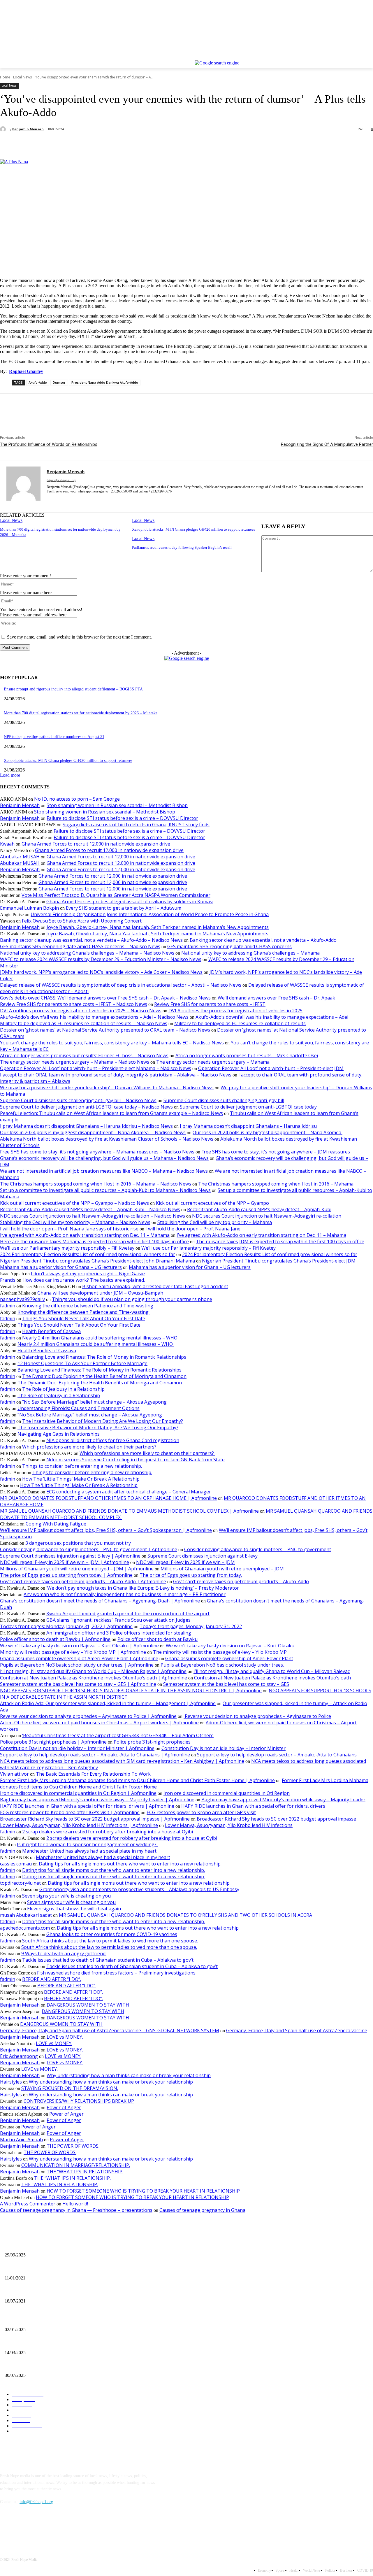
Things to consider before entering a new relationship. (82, 1466)
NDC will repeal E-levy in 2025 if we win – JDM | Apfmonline (65, 1562)
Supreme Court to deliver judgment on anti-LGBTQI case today (248, 1107)
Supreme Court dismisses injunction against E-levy (203, 1556)
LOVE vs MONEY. (65, 2037)
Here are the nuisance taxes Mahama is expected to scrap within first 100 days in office (94, 1241)
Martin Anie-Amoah (21, 2140)
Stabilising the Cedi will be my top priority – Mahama (215, 1222)
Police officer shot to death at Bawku (158, 1639)
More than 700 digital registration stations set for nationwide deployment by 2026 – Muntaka (81, 713)
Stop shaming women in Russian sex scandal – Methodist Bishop (117, 805)
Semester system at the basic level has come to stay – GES (226, 1684)
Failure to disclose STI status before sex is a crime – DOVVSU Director (122, 818)
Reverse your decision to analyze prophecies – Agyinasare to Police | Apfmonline (88, 1716)
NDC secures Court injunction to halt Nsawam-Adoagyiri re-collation (267, 1216)
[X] (354, 56)
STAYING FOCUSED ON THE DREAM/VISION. (70, 2088)
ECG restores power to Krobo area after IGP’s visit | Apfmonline (70, 1812)
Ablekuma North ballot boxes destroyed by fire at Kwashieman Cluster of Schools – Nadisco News (107, 1139)
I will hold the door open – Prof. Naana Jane (193, 1229)
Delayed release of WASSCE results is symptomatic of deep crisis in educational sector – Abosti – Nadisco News (121, 985)
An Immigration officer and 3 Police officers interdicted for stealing (119, 1633)
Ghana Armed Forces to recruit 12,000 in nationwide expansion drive (96, 844)
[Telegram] (137, 144)
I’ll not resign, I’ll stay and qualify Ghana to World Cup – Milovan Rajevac (272, 1671)
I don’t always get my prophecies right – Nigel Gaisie (88, 1274)
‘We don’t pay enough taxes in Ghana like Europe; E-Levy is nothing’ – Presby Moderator (143, 1588)
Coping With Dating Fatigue (57, 1524)
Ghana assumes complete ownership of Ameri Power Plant (229, 1658)
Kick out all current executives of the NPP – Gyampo (212, 1203)
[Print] (116, 144)
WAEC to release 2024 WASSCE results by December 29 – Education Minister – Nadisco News (101, 959)
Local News (22, 77)
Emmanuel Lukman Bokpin (29, 908)
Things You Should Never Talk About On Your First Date (84, 1318)
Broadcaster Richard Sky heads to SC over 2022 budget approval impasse (276, 1819)
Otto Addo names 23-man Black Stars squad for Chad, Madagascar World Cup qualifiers (78, 2343)
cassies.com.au (16, 1864)
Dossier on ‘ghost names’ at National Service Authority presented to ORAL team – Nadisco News (105, 1030)
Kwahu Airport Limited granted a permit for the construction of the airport (128, 1614)
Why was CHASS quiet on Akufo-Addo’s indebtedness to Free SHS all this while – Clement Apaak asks (90, 2320)
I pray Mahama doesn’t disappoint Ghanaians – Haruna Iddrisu (248, 1126)
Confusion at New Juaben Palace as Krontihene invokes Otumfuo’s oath (272, 1678)
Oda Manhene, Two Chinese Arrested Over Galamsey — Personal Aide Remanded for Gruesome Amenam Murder (99, 2366)
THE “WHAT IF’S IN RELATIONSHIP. (85, 2172)
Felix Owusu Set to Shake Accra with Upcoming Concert (82, 921)
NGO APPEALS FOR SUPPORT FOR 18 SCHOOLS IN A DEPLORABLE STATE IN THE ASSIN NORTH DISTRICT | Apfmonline (131, 1691)
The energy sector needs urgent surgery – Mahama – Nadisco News (75, 1062)
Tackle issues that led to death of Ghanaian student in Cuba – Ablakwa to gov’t (108, 1960)
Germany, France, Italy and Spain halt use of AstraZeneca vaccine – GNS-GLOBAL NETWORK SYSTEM (110, 2030)
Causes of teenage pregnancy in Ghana (202, 2210)
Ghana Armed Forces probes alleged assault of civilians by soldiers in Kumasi (130, 902)
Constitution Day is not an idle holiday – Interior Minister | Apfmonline (77, 1748)
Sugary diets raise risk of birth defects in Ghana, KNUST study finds (136, 825)
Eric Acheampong (19, 2056)
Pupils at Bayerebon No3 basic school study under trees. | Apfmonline (77, 1665)
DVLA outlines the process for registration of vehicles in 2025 (235, 1011)
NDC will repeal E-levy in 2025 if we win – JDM (185, 1562)
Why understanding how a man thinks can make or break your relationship (129, 2075)
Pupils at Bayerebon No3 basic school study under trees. (222, 1665)
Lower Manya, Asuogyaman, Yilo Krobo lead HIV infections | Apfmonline (79, 1825)
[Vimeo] (361, 56)
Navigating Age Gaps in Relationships (59, 1434)
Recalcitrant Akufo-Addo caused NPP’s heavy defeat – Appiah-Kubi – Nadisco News (90, 1209)
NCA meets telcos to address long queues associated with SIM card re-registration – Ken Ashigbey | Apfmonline (122, 1761)
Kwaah (7, 844)
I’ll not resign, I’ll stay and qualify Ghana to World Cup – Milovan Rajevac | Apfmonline (93, 1671)
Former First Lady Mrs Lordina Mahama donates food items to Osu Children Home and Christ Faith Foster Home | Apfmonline (137, 1780)
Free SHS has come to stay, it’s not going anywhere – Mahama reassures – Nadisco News (97, 1152)
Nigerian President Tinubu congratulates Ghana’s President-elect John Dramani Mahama (97, 1261)
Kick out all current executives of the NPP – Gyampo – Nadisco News (74, 1203)
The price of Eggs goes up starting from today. (191, 1575)
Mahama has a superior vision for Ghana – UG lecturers (61, 1267)
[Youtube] (370, 56)
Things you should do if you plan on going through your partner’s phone (132, 1299)
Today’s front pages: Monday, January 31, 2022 (191, 1626)
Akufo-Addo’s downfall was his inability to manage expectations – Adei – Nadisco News (94, 1017)
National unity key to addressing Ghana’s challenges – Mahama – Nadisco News (87, 953)
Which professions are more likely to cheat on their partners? (90, 1447)
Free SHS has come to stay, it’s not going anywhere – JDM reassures (276, 1152)
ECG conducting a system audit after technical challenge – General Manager (129, 1492)
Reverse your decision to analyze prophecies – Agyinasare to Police (257, 1716)
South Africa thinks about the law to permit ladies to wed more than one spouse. (110, 1941)
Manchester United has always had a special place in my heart (89, 1851)
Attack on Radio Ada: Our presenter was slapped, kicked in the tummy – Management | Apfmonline (108, 1703)
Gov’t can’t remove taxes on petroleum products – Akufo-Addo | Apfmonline (83, 1581)
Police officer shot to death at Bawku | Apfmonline (55, 1639)
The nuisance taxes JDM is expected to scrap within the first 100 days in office (280, 1241)
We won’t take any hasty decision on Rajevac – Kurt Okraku (230, 1646)
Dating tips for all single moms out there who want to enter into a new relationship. (130, 1864)
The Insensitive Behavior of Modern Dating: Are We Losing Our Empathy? (103, 1421)
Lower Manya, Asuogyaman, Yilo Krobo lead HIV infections (229, 1825)
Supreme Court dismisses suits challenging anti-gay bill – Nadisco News (78, 1100)
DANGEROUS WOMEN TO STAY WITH (88, 2005)
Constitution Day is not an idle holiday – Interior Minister (224, 1748)
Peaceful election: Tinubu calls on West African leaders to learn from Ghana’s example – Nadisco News (111, 1113)
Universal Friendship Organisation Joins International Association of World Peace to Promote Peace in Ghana (150, 914)
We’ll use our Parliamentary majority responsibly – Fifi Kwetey (67, 1248)
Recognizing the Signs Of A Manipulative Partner (327, 444)
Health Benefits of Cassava (51, 1331)
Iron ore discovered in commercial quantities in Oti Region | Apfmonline (78, 1793)
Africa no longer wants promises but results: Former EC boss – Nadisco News (84, 1055)
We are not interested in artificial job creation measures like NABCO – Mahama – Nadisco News (104, 1171)
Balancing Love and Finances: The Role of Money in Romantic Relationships (104, 1357)
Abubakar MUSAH (20, 857)
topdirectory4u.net (20, 1883)
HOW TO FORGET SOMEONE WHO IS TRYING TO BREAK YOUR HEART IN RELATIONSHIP (143, 2191)
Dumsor (59, 382)
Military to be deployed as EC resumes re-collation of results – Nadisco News (84, 1023)
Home (5, 77)
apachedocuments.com (25, 1928)
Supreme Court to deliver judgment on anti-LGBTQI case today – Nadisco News (86, 1107)
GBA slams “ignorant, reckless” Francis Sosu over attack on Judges (118, 1620)
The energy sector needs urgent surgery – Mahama (213, 1062)
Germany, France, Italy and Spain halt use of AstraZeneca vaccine (297, 2030)
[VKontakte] (66, 2528)
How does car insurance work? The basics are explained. (84, 1280)
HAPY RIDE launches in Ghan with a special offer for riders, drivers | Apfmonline (87, 1806)
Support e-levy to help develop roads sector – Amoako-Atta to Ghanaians (277, 1755)
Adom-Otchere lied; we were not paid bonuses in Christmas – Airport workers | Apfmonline (99, 1723)
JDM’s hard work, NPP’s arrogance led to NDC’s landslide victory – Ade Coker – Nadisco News (101, 972)
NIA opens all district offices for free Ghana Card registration (113, 1440)
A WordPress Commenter (28, 2204)
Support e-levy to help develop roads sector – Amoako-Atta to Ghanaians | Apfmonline (95, 1755)
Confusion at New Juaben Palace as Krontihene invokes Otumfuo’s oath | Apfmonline (94, 1678)
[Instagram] (345, 56)
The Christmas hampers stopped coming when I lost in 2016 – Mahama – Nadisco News (96, 1184)
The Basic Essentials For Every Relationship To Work (93, 1774)
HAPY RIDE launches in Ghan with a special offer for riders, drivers (253, 1806)
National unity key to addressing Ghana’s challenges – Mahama (250, 953)
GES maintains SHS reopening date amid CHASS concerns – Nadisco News (80, 946)
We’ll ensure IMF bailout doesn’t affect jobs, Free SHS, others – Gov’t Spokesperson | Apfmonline (106, 1530)
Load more (10, 775)
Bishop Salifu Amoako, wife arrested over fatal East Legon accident (155, 1286)
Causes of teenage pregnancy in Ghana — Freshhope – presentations (76, 2210)
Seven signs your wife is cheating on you (66, 1896)
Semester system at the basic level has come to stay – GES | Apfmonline (78, 1684)
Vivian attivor (14, 1774)
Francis (8, 1280)
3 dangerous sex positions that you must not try (78, 1543)
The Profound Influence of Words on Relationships (49, 444)
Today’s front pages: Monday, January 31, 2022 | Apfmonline (66, 1626)
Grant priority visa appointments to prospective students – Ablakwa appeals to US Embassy (139, 1889)
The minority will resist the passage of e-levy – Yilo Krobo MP (220, 1652)
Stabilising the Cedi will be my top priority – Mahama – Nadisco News (75, 1222)
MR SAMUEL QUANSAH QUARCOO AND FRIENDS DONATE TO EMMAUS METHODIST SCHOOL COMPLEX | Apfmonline (129, 1511)
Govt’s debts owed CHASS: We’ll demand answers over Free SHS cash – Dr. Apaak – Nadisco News (105, 998)
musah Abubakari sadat (26, 1915)
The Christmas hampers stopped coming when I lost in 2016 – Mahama (276, 1184)
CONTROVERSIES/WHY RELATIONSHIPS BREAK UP (79, 2101)
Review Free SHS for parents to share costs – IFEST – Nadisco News (74, 1004)
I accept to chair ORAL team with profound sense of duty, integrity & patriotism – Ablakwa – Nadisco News (116, 1075)
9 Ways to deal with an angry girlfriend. (64, 1954)
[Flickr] (36, 2528)
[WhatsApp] (95, 144)
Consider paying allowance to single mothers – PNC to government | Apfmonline (89, 1549)
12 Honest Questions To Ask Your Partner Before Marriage (82, 1363)
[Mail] (59, 500)
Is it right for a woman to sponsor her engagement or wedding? (87, 1844)
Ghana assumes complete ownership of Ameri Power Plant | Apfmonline (79, 1658)
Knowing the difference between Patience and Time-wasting (88, 1306)
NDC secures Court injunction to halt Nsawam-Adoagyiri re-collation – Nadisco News (93, 1216)
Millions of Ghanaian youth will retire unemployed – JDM (222, 1569)
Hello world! (75, 2204)
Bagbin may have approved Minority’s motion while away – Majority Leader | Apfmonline (97, 1800)
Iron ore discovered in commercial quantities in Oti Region (227, 1793)
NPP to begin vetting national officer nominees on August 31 (54, 737)
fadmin (8, 1306)
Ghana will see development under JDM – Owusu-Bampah (101, 1293)
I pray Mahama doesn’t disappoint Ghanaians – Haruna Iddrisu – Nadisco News (86, 1126)
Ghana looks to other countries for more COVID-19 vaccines (112, 1934)
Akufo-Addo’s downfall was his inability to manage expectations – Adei (272, 1017)
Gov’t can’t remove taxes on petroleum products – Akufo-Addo (241, 1581)
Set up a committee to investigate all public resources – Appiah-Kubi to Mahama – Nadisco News (105, 1190)
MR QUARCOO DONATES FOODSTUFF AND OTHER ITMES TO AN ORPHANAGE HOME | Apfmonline (108, 1498)
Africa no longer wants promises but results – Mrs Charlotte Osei (247, 1055)
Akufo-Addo (38, 382)
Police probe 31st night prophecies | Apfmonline (53, 1742)
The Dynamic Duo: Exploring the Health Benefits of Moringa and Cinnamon (104, 1376)
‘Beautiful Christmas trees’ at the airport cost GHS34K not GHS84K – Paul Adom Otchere (118, 1735)
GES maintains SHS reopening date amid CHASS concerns (229, 946)
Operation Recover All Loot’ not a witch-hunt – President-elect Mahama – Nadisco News (96, 1068)
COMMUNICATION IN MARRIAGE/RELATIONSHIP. (76, 2165)
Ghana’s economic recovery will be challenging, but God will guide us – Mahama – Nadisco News (104, 1158)
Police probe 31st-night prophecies (152, 1742)
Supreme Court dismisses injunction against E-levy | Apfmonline (70, 1556)
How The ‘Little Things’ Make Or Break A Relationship (81, 1479)
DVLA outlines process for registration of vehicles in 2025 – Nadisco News (81, 1011)
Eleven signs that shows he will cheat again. (74, 1909)
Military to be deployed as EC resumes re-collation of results (240, 1023)
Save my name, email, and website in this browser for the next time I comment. (79, 637)
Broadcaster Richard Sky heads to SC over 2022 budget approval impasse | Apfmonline (95, 1819)
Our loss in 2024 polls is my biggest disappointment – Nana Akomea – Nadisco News (93, 1132)
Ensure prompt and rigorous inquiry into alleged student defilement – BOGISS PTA (73, 689)
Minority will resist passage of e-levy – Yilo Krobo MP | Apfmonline (73, 1652)
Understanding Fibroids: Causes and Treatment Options (79, 1408)
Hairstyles (11, 2082)
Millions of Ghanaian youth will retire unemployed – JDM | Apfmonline (77, 1569)
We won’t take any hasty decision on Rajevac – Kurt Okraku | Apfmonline (79, 1646)
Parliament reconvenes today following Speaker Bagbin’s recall (182, 547)
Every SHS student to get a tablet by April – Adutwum (124, 908)
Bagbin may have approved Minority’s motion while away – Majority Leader (283, 1800)
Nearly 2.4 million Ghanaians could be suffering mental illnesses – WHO (100, 1338)
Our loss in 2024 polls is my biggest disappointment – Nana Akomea (268, 1132)
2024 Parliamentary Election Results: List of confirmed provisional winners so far (88, 1254)
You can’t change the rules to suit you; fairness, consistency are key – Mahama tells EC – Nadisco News (112, 1043)
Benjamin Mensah (28, 129)
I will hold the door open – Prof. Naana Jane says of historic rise (69, 1229)
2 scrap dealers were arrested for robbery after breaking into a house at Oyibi (108, 1832)
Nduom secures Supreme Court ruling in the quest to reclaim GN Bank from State (136, 1460)
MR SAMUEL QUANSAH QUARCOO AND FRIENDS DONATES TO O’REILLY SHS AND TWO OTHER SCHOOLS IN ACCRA (185, 1915)
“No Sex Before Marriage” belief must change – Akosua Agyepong (94, 1402)
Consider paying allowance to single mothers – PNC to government (258, 1549)
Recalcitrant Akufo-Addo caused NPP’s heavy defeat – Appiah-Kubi (259, 1209)
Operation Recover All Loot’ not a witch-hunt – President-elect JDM (271, 1068)
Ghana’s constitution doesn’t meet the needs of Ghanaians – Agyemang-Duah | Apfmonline (100, 1601)
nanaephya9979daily (22, 1299)
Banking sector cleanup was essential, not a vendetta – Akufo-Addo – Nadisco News (91, 940)
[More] (158, 144)
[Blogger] (6, 2528)
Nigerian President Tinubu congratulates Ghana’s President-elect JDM (279, 1261)
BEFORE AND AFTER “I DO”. (52, 1979)
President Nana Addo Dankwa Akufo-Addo (105, 382)
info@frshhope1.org (36, 2502)
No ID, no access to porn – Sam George (77, 799)
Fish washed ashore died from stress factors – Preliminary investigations (116, 1973)
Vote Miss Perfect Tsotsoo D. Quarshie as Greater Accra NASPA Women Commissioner (116, 895)
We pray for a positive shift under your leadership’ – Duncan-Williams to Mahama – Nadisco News (107, 1088)
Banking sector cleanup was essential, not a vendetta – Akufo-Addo (263, 940)
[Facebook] (337, 56)
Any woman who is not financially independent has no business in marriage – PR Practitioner (125, 1594)
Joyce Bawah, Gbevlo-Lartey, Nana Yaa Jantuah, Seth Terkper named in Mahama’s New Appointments (158, 927)
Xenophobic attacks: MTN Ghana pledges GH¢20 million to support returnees (193, 529)
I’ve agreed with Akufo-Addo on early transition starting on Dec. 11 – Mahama (85, 1235)
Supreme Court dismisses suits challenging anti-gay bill (224, 1100)
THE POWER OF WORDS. (73, 2146)
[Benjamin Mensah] (4, 129)
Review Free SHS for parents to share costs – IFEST (210, 1004)
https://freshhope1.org (61, 480)
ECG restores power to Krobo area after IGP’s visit (201, 1812)
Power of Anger (64, 2107)
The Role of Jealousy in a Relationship (63, 1389)
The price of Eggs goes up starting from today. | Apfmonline (66, 1575)
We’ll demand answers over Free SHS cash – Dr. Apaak (276, 998)
